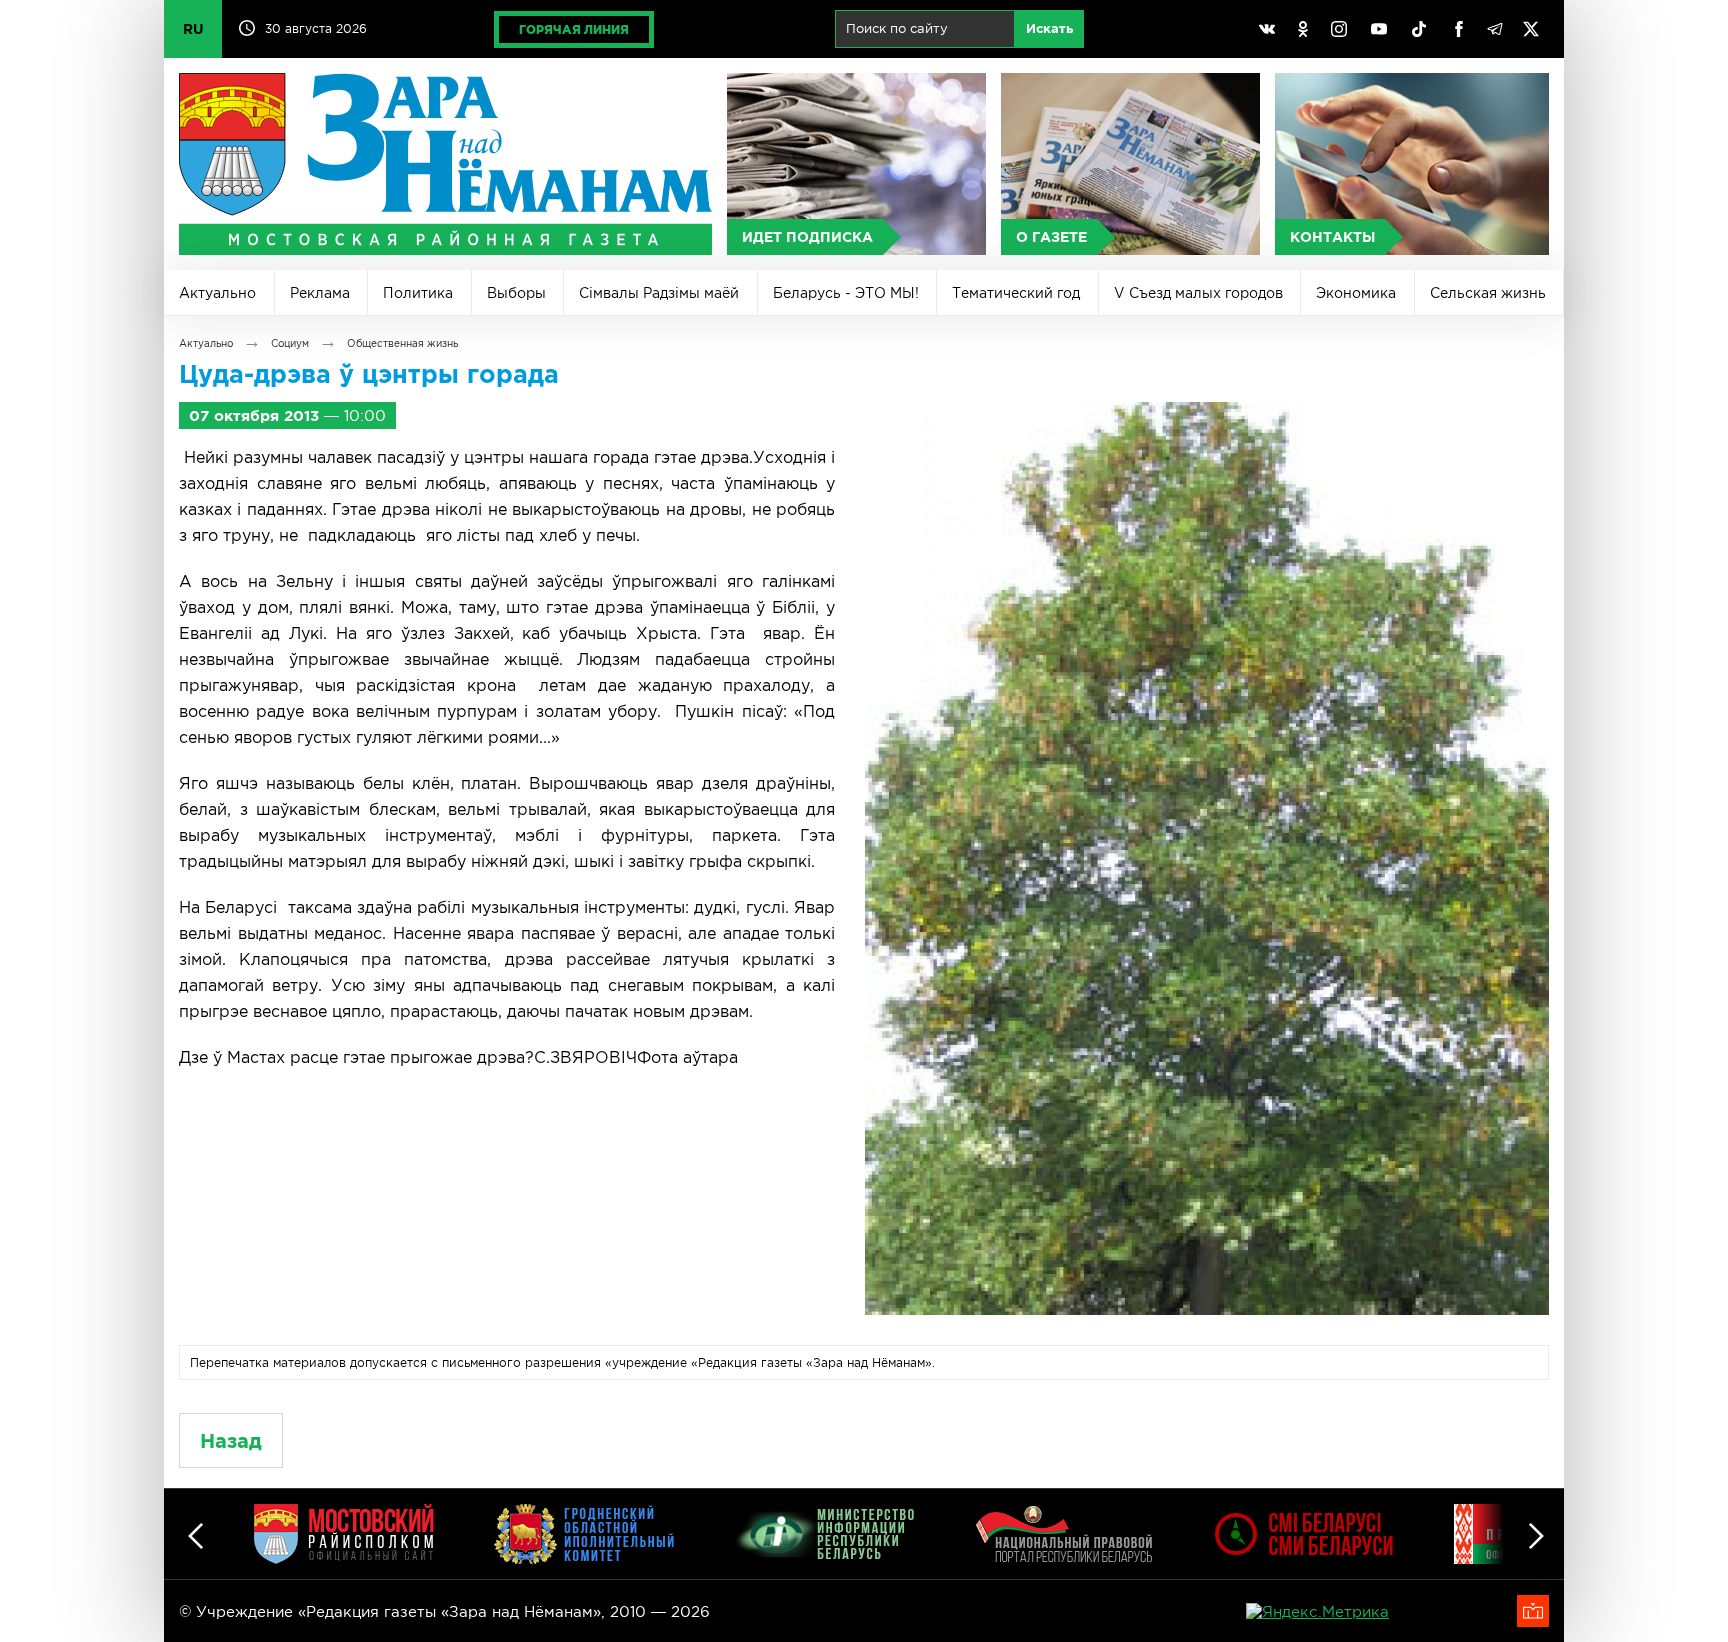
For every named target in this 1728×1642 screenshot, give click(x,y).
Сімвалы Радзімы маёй (659, 293)
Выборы (516, 293)
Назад (231, 1440)
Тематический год (1016, 293)
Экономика (1356, 293)
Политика (418, 293)
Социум (290, 343)
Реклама (320, 293)
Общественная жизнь (402, 343)
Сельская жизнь (1488, 293)
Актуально (217, 293)
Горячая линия (574, 29)
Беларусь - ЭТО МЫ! (846, 293)
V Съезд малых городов (1198, 293)
